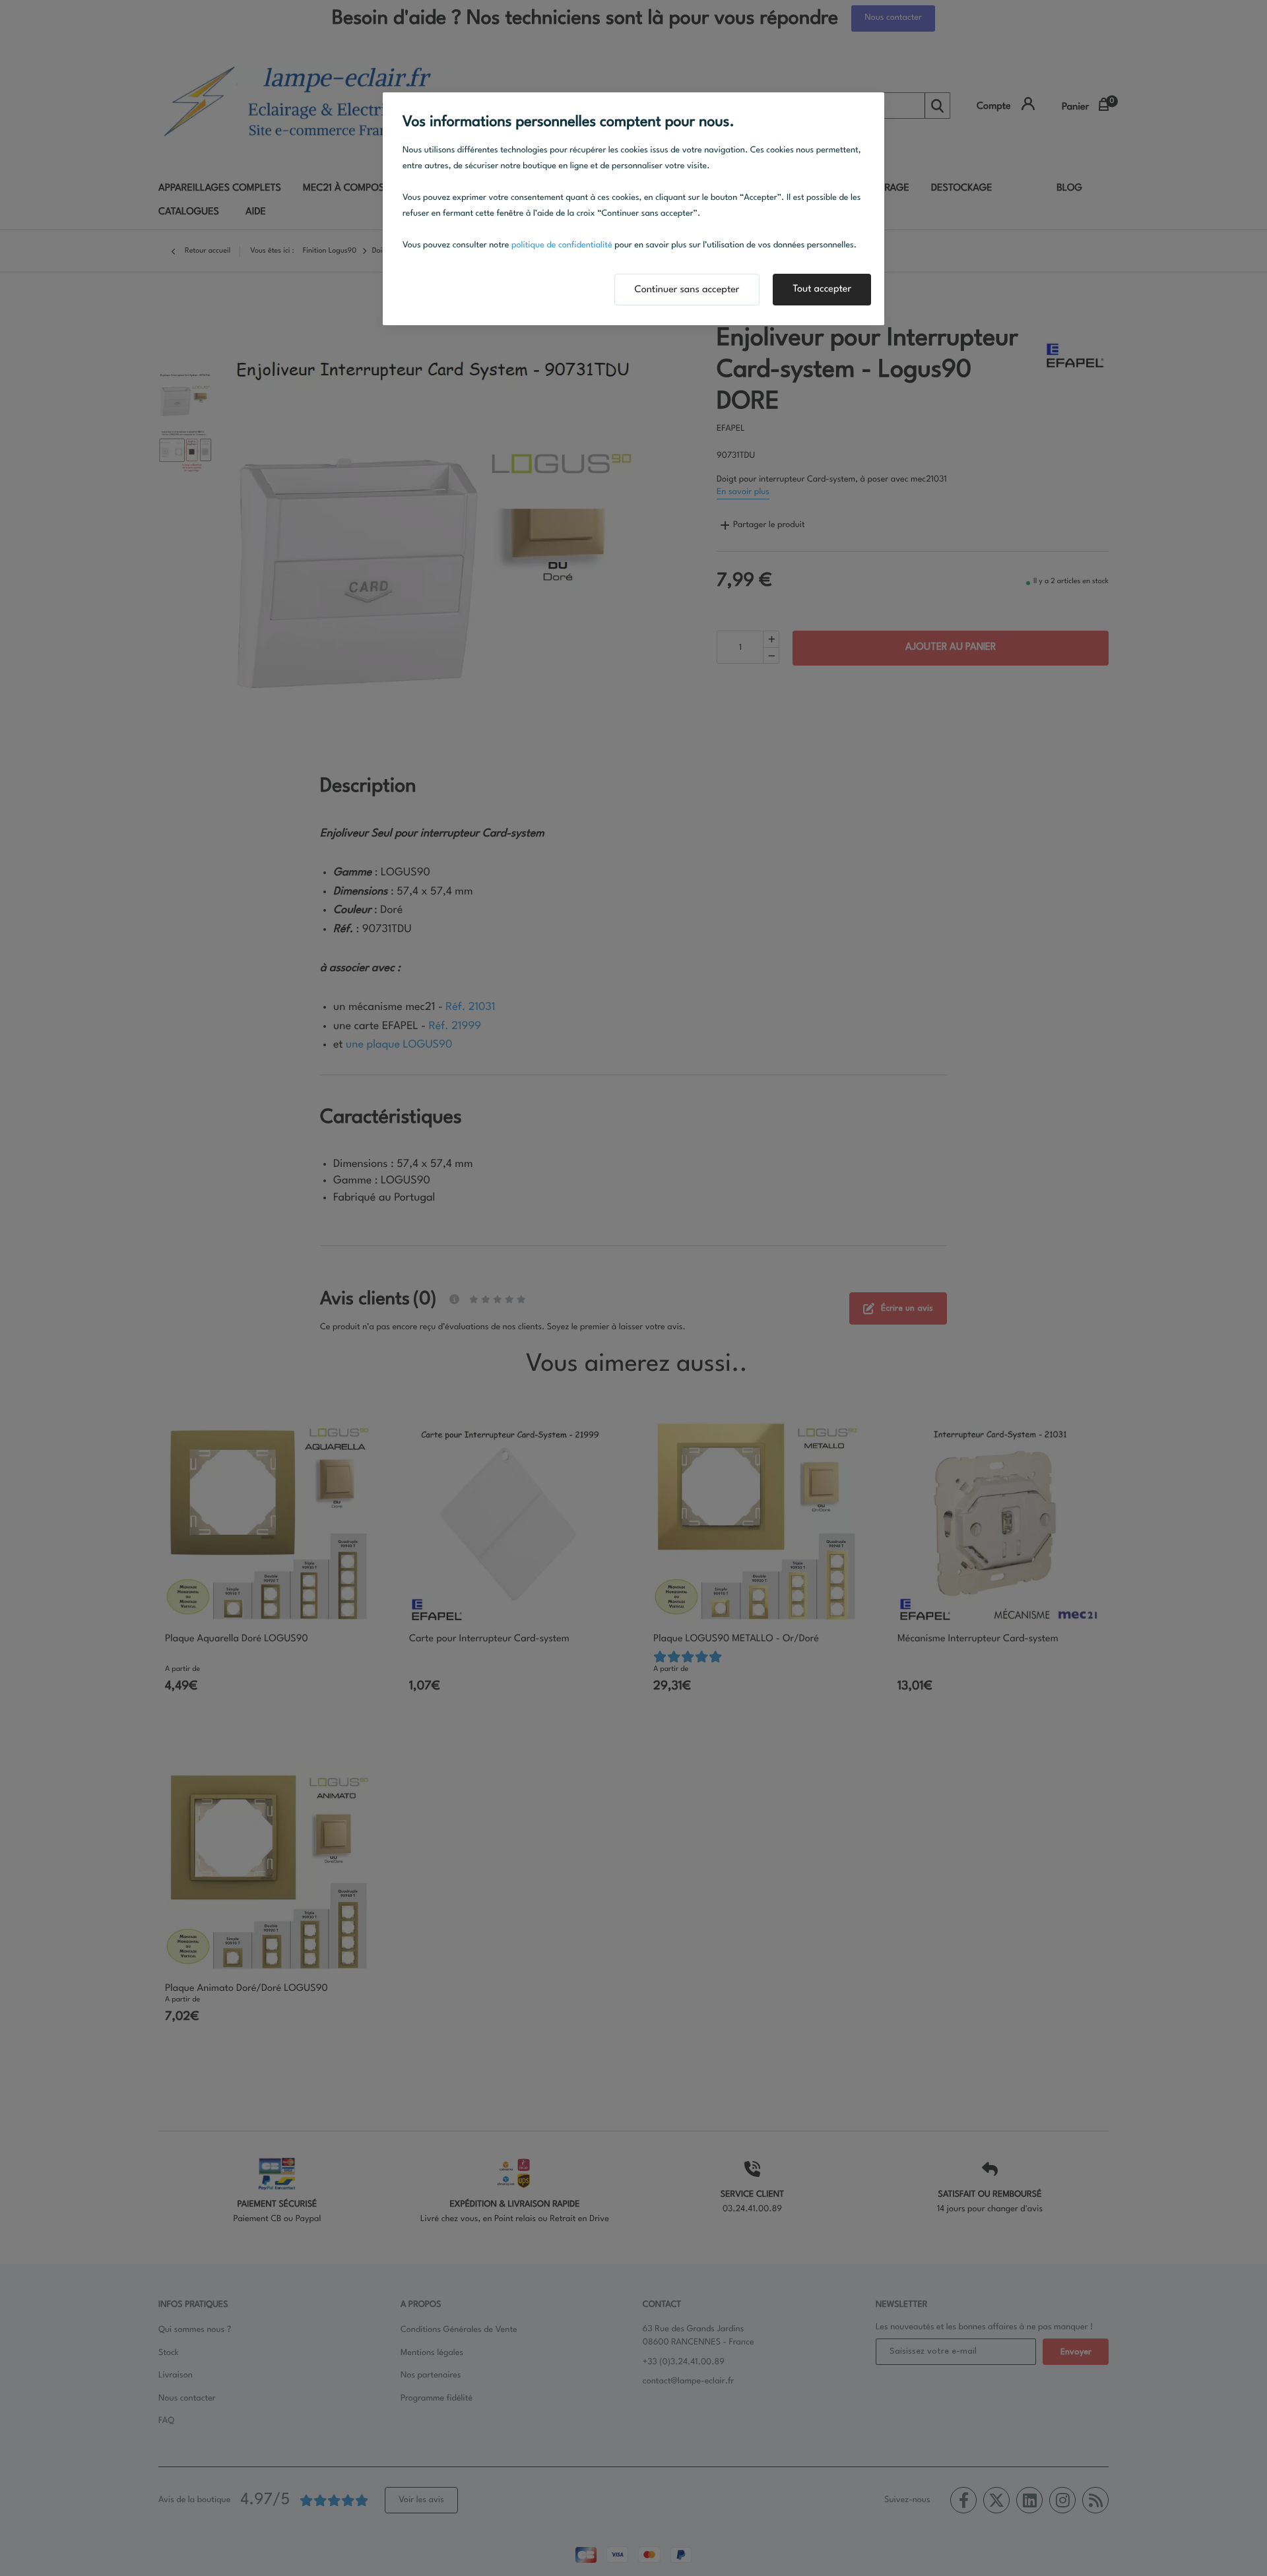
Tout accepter (822, 289)
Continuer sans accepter (687, 290)
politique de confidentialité (562, 246)
